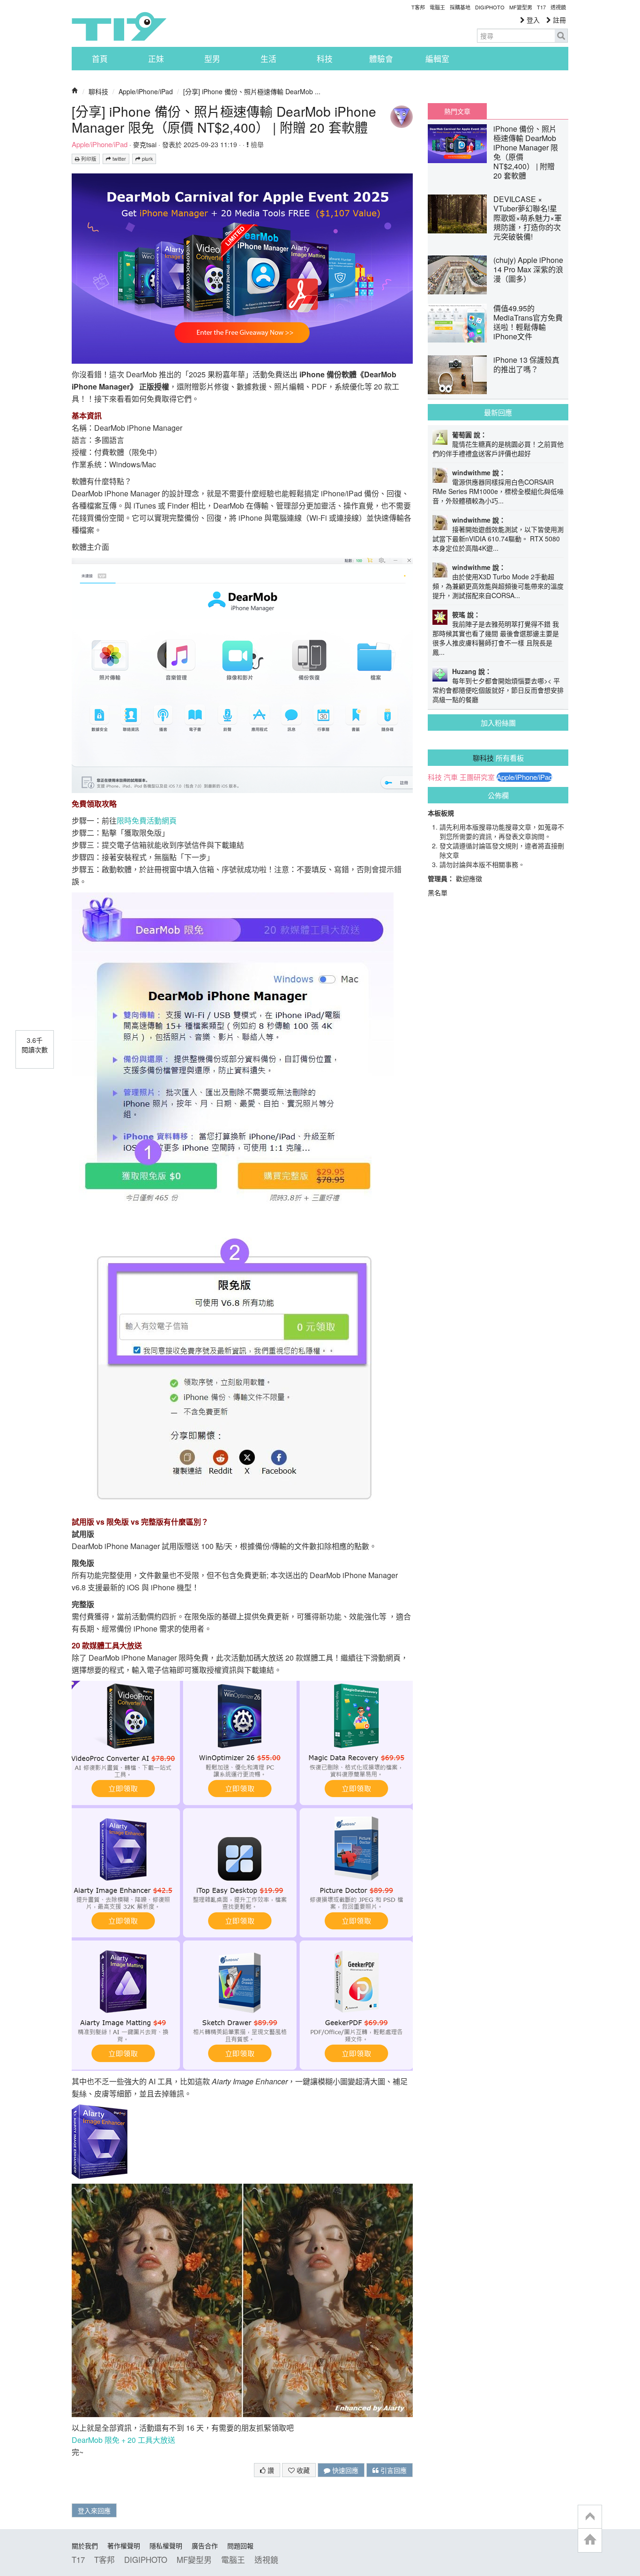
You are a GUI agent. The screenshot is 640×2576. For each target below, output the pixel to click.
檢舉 (256, 144)
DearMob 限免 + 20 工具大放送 (123, 2440)
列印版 (88, 159)
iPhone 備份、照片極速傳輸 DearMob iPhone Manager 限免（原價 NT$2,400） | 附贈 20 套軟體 (526, 152)
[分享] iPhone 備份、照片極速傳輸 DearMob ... (252, 91)
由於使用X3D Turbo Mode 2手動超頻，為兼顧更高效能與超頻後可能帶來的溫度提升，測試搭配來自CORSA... (498, 586)
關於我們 (85, 2546)
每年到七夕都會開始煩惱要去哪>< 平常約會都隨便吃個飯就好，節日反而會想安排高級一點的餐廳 (498, 690)
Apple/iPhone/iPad (146, 91)
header (590, 2517)
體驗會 (381, 59)
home (590, 2540)
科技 (325, 59)
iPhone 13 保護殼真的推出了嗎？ (526, 364)
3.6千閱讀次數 (35, 1045)
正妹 (156, 59)
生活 (268, 59)
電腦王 (437, 7)
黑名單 (438, 892)
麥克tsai (145, 144)
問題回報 (240, 2546)
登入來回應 (94, 2510)
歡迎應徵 (469, 878)
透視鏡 (558, 7)
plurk (147, 159)
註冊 (558, 20)
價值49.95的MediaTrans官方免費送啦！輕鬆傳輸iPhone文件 (528, 322)
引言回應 (393, 2470)
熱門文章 (457, 111)
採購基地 (460, 7)
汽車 (451, 777)
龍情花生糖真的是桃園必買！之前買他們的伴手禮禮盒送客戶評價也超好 (498, 449)
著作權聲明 (124, 2546)
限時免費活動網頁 (147, 820)
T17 (119, 26)
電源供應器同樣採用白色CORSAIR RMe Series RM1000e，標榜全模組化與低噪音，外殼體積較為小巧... (498, 491)
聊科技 (98, 91)
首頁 (100, 59)
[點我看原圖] (242, 267)
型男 (212, 59)
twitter (119, 159)
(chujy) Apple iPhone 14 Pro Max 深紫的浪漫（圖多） (528, 269)
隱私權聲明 (166, 2546)
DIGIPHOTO (490, 7)
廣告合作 (205, 2546)
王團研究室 (477, 777)
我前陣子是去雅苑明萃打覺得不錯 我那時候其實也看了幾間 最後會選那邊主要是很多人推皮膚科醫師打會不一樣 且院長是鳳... (496, 638)
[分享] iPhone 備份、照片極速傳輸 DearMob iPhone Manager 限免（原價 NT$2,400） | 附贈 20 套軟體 (224, 119)
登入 (532, 20)
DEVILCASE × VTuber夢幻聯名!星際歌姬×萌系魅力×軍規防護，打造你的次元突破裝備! (528, 218)
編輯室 (437, 59)
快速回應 (344, 2470)
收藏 (302, 2470)
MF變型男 (521, 7)
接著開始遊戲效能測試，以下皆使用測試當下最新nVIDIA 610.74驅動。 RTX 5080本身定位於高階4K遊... (498, 539)
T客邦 (418, 7)
